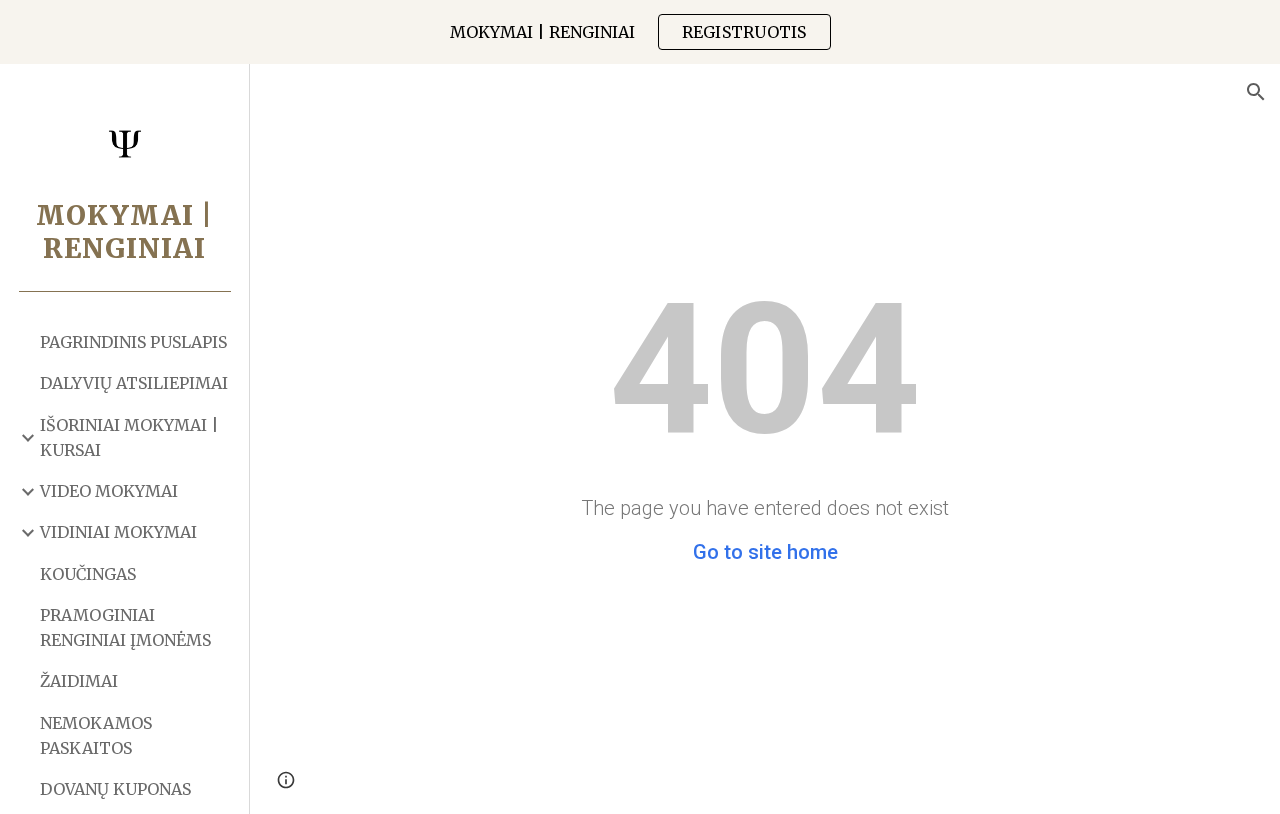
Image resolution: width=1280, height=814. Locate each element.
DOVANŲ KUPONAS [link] (115, 789)
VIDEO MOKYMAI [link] (109, 491)
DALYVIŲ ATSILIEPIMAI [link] (134, 383)
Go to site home (765, 552)
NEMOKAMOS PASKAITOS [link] (96, 735)
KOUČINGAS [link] (88, 574)
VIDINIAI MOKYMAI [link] (118, 532)
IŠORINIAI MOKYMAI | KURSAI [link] (129, 437)
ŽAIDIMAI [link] (79, 681)
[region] (640, 32)
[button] (1256, 92)
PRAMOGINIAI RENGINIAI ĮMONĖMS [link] (125, 627)
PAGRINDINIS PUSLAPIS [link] (133, 342)
